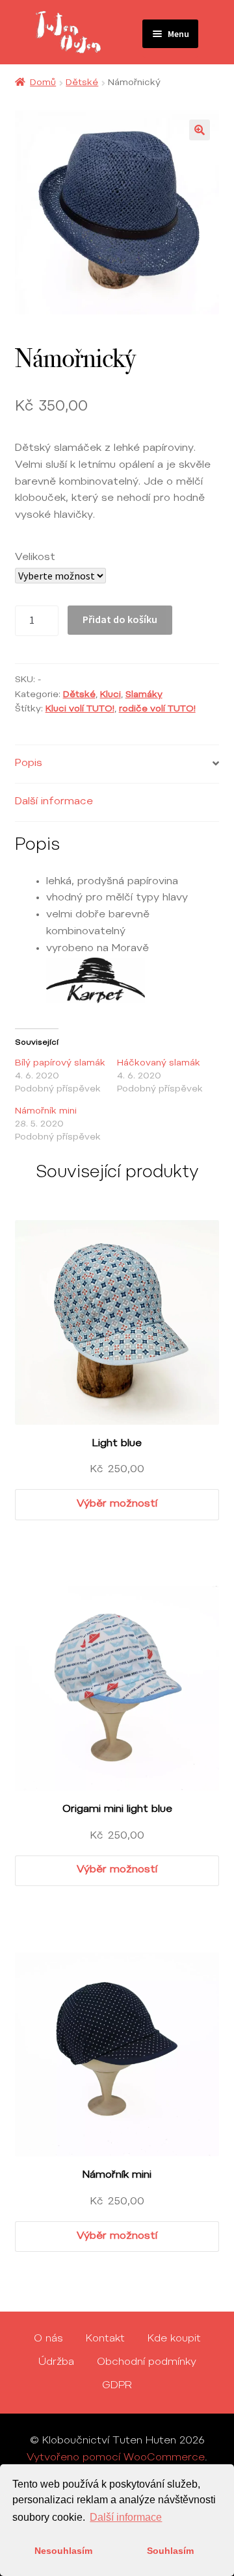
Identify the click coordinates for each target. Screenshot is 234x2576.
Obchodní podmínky (147, 2362)
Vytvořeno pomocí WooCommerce (116, 2458)
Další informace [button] (126, 2517)
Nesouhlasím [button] (63, 2551)
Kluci (110, 695)
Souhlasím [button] (170, 2551)
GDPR (117, 2386)
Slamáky (144, 695)
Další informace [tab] (54, 802)
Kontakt (105, 2339)
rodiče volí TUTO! (157, 709)
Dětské (82, 83)
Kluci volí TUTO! (80, 709)
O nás (48, 2339)
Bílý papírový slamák (60, 1064)
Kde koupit (174, 2339)
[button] (200, 130)
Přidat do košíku (120, 619)
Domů (43, 83)
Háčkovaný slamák (159, 1064)
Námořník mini (46, 1112)
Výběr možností (117, 1504)
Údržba (56, 2362)
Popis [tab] (29, 763)
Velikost (35, 557)
